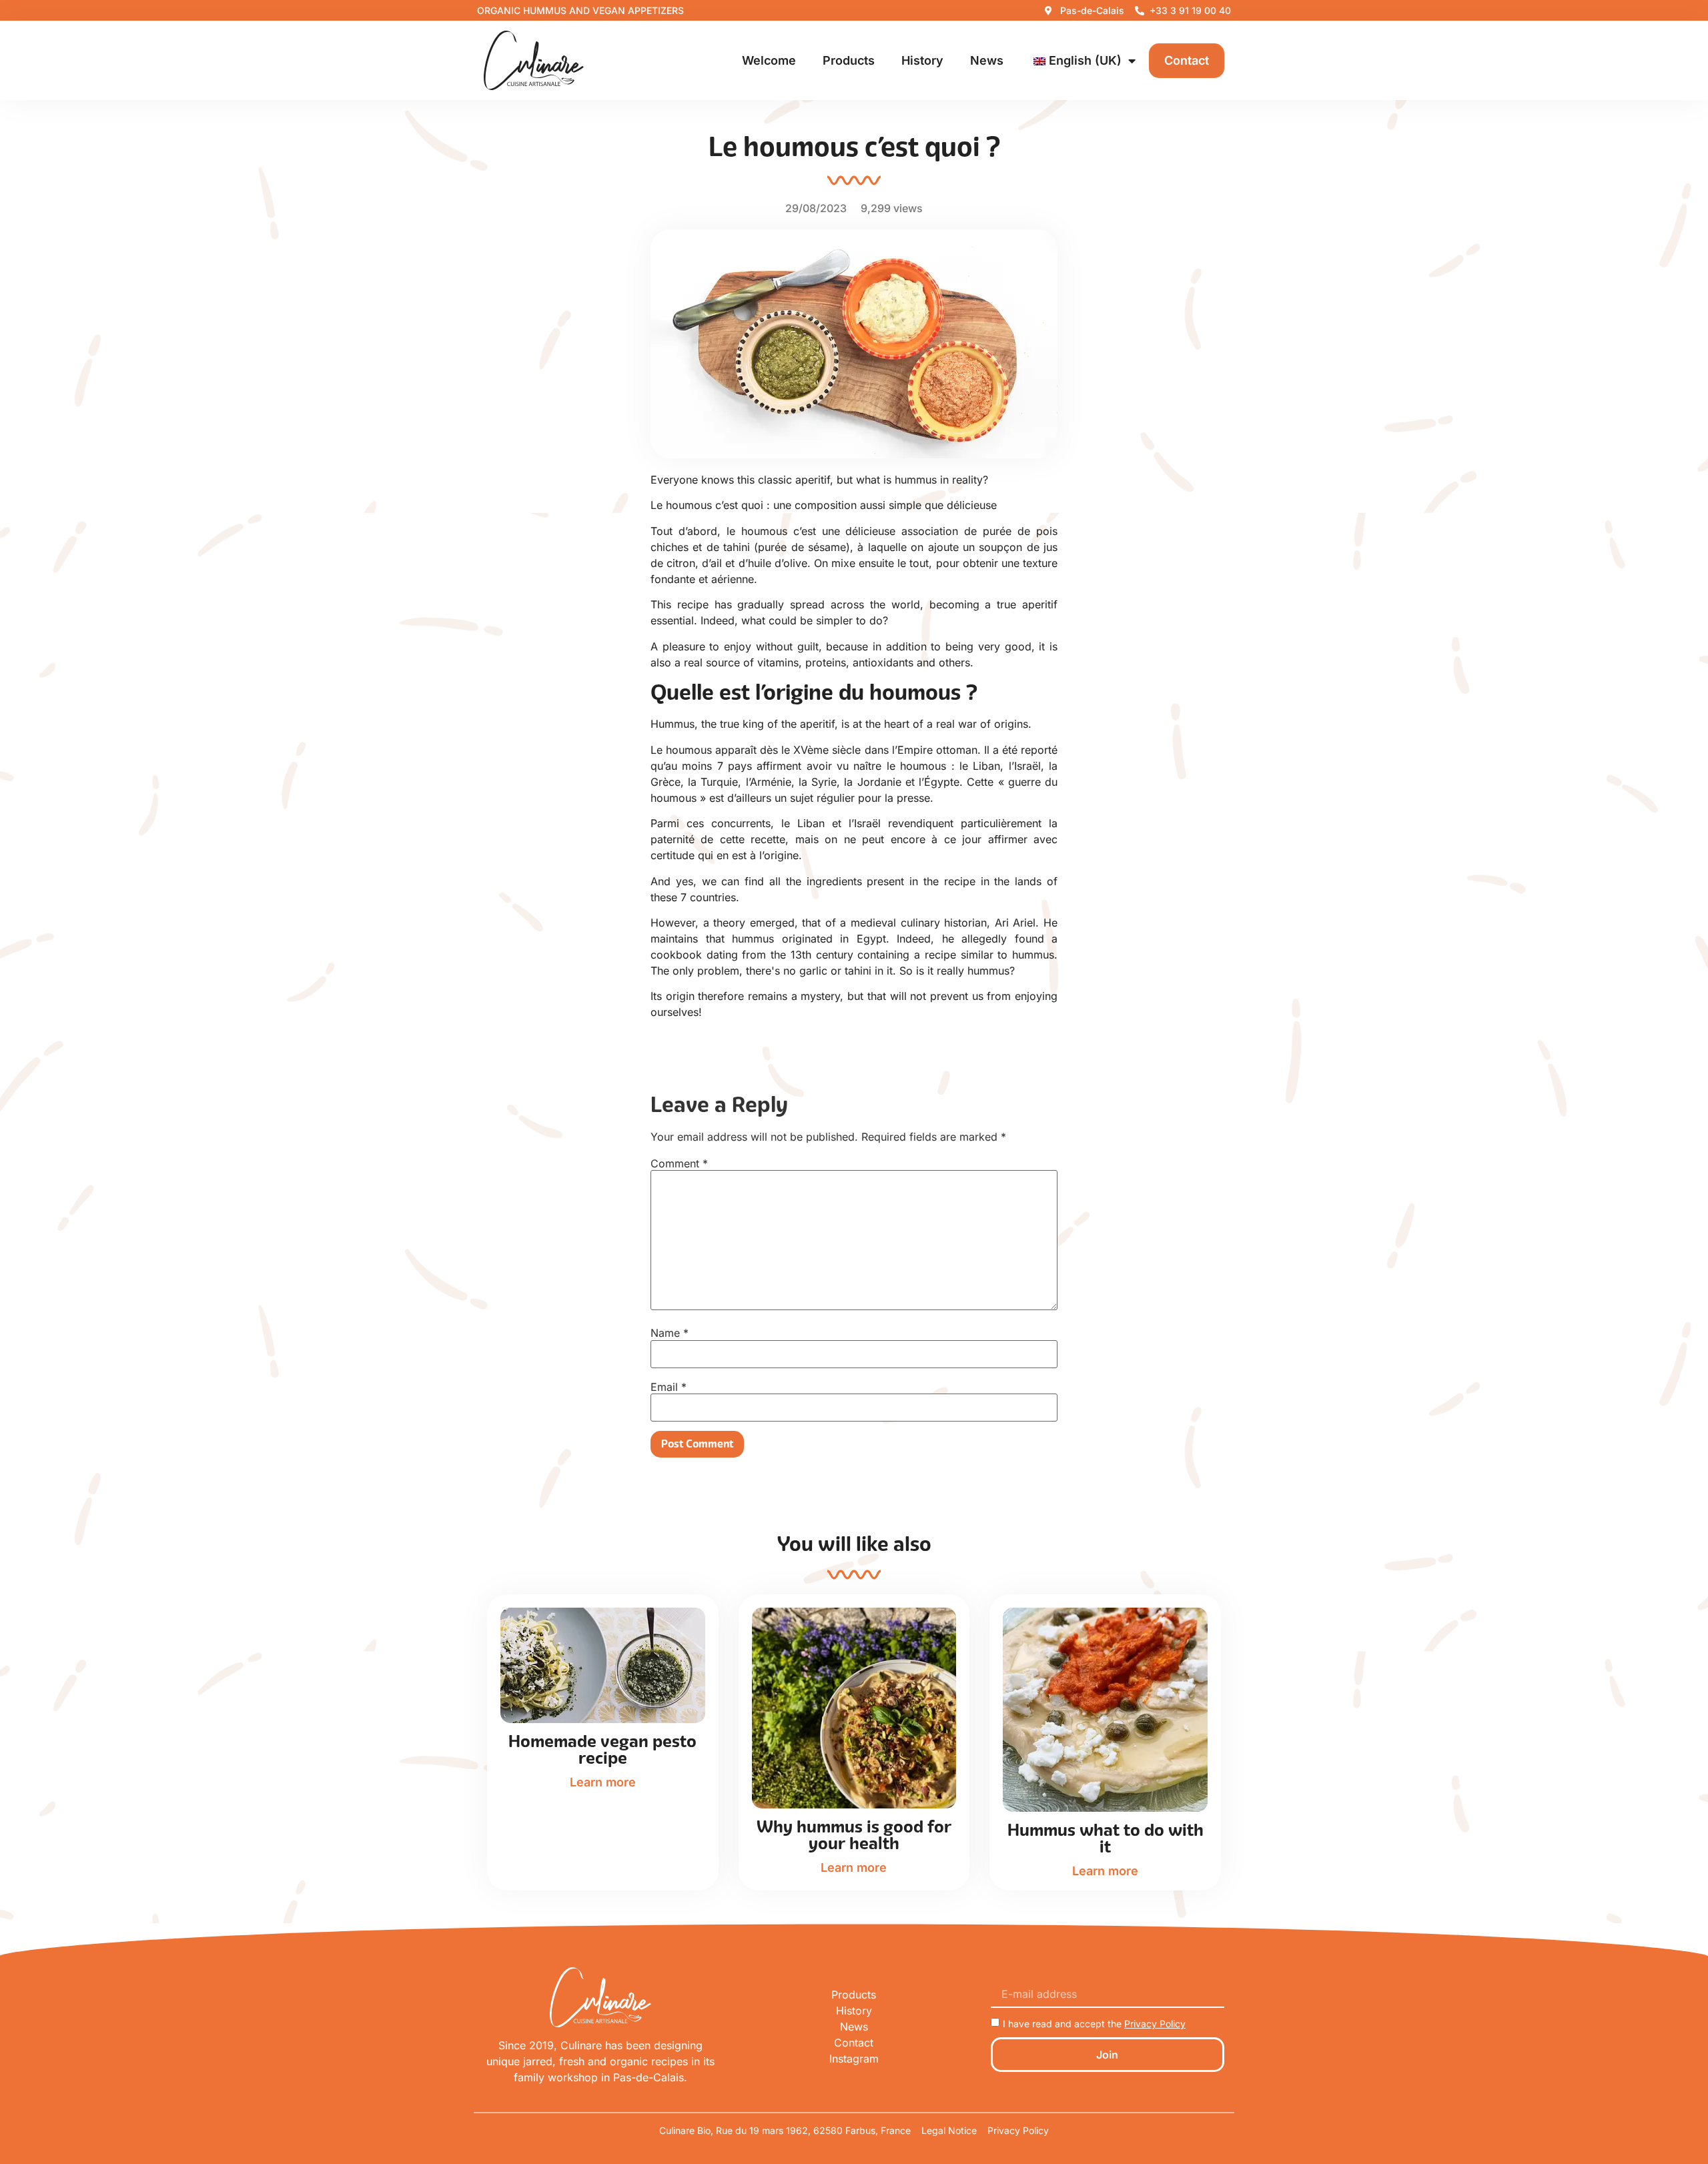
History (922, 60)
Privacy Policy (1155, 2024)
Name (670, 1333)
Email (669, 1387)
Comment (679, 1163)
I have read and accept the (1094, 2024)
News (987, 60)
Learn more (603, 1782)
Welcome (769, 60)
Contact (1187, 60)
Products (849, 60)
